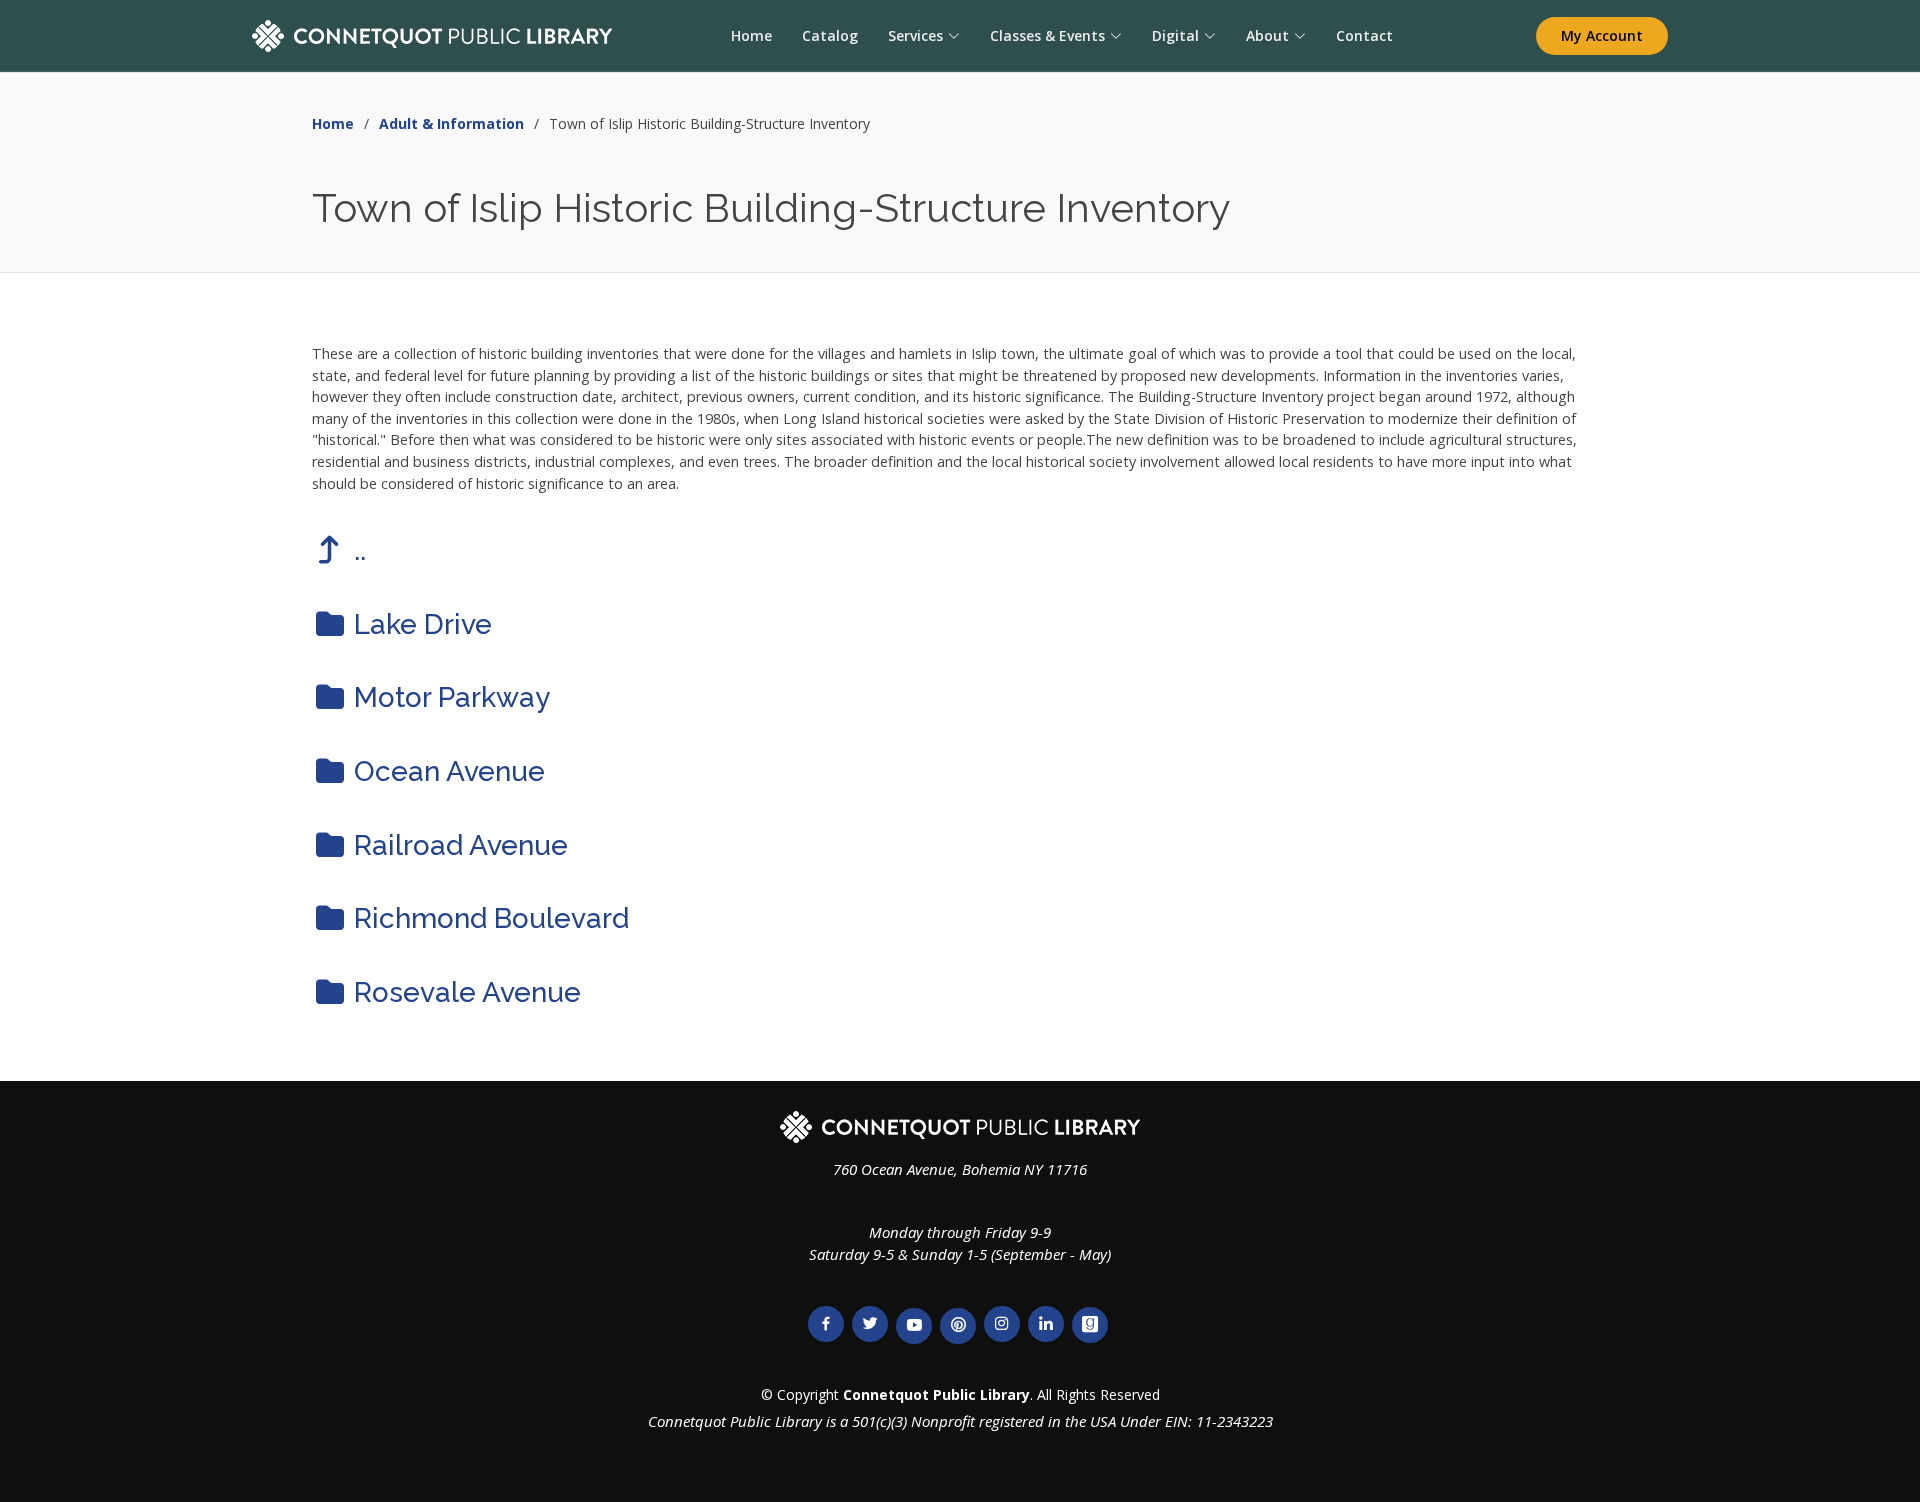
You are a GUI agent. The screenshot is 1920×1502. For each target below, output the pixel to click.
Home (751, 35)
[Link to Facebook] (826, 1324)
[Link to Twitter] (870, 1324)
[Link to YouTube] (914, 1326)
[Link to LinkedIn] (1046, 1324)
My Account (1602, 35)
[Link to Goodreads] (1090, 1325)
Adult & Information (451, 123)
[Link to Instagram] (1002, 1324)
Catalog (830, 35)
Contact (1364, 35)
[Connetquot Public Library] (432, 36)
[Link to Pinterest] (958, 1326)
